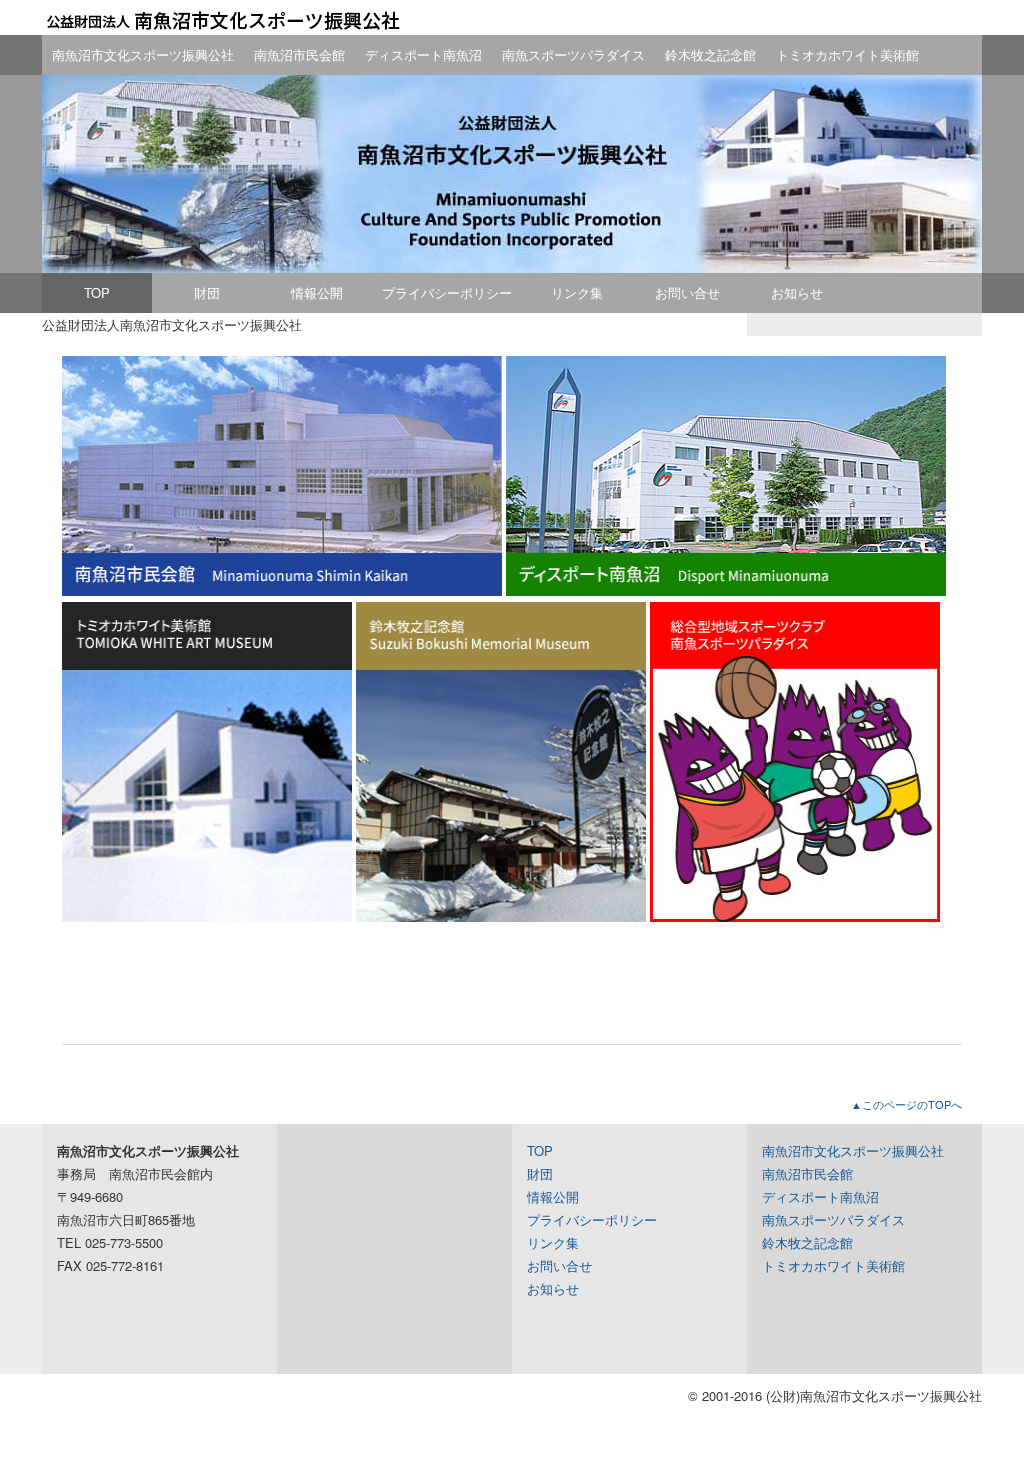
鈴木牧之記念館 (710, 54)
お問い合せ (687, 292)
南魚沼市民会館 (299, 54)
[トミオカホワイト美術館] (207, 916)
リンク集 (577, 292)
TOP (97, 292)
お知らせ (797, 292)
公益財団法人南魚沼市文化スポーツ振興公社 (222, 20)
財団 (207, 292)
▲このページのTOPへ (906, 1104)
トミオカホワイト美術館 (847, 54)
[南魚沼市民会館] (282, 590)
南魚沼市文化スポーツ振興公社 (143, 54)
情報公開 (317, 292)
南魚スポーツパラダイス (573, 54)
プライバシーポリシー (447, 292)
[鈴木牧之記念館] (501, 916)
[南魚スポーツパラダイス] (795, 916)
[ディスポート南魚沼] (726, 590)
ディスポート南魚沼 (423, 54)
